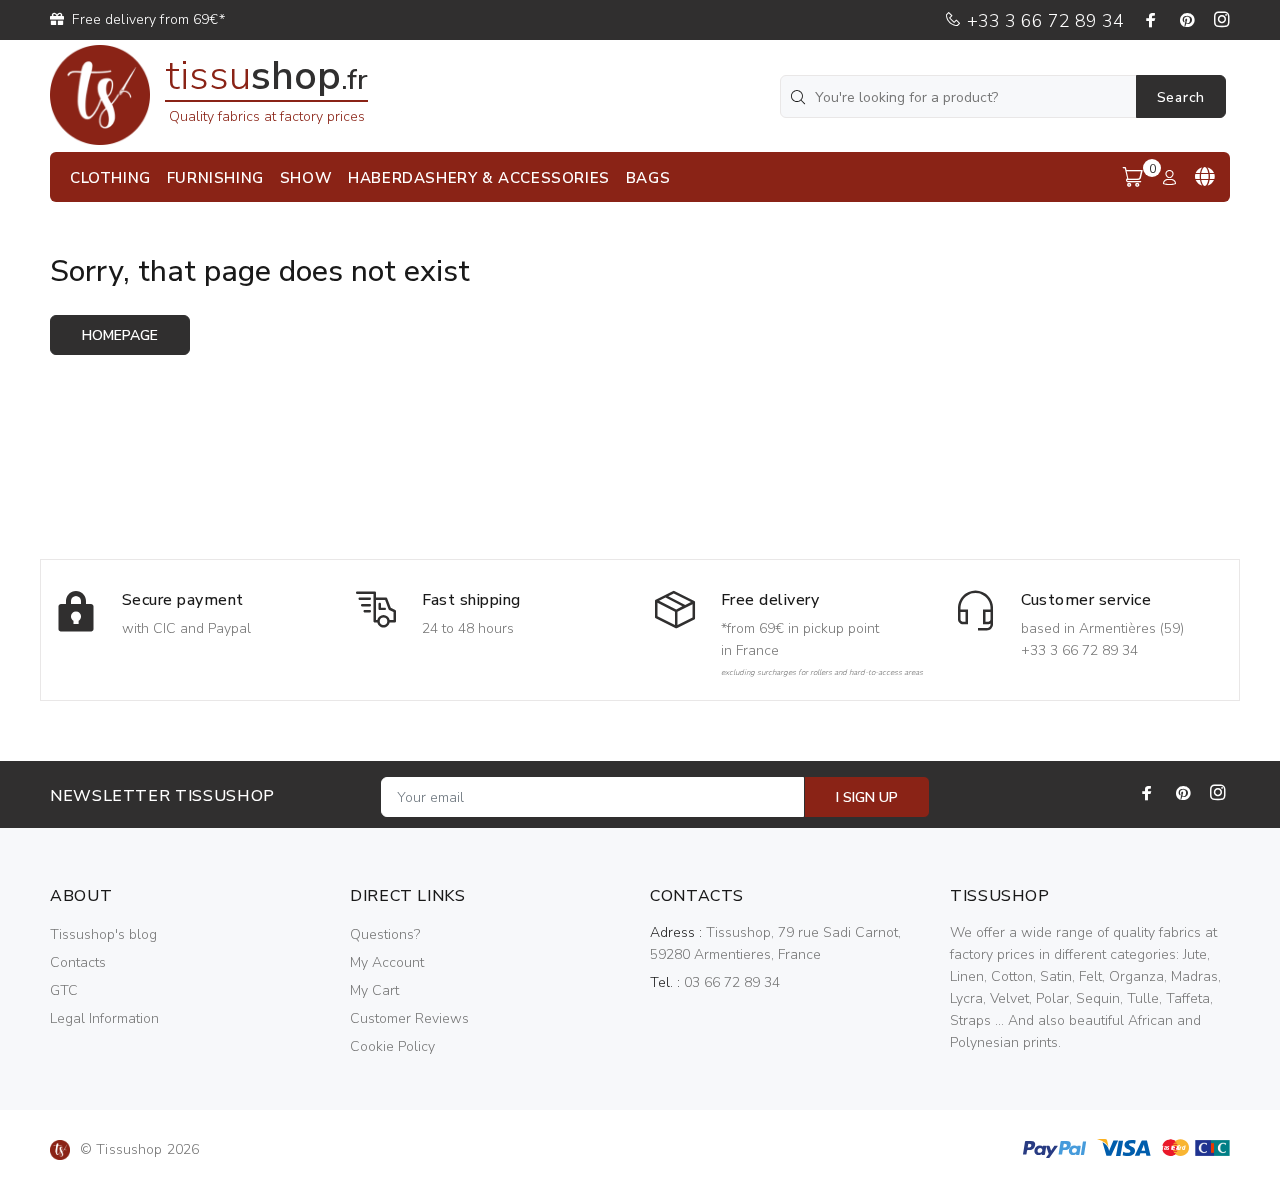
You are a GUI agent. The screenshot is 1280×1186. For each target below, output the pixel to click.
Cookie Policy (392, 1046)
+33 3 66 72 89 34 (1043, 21)
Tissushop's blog (103, 934)
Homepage (120, 335)
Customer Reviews (409, 1018)
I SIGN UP (867, 797)
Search (1181, 97)
